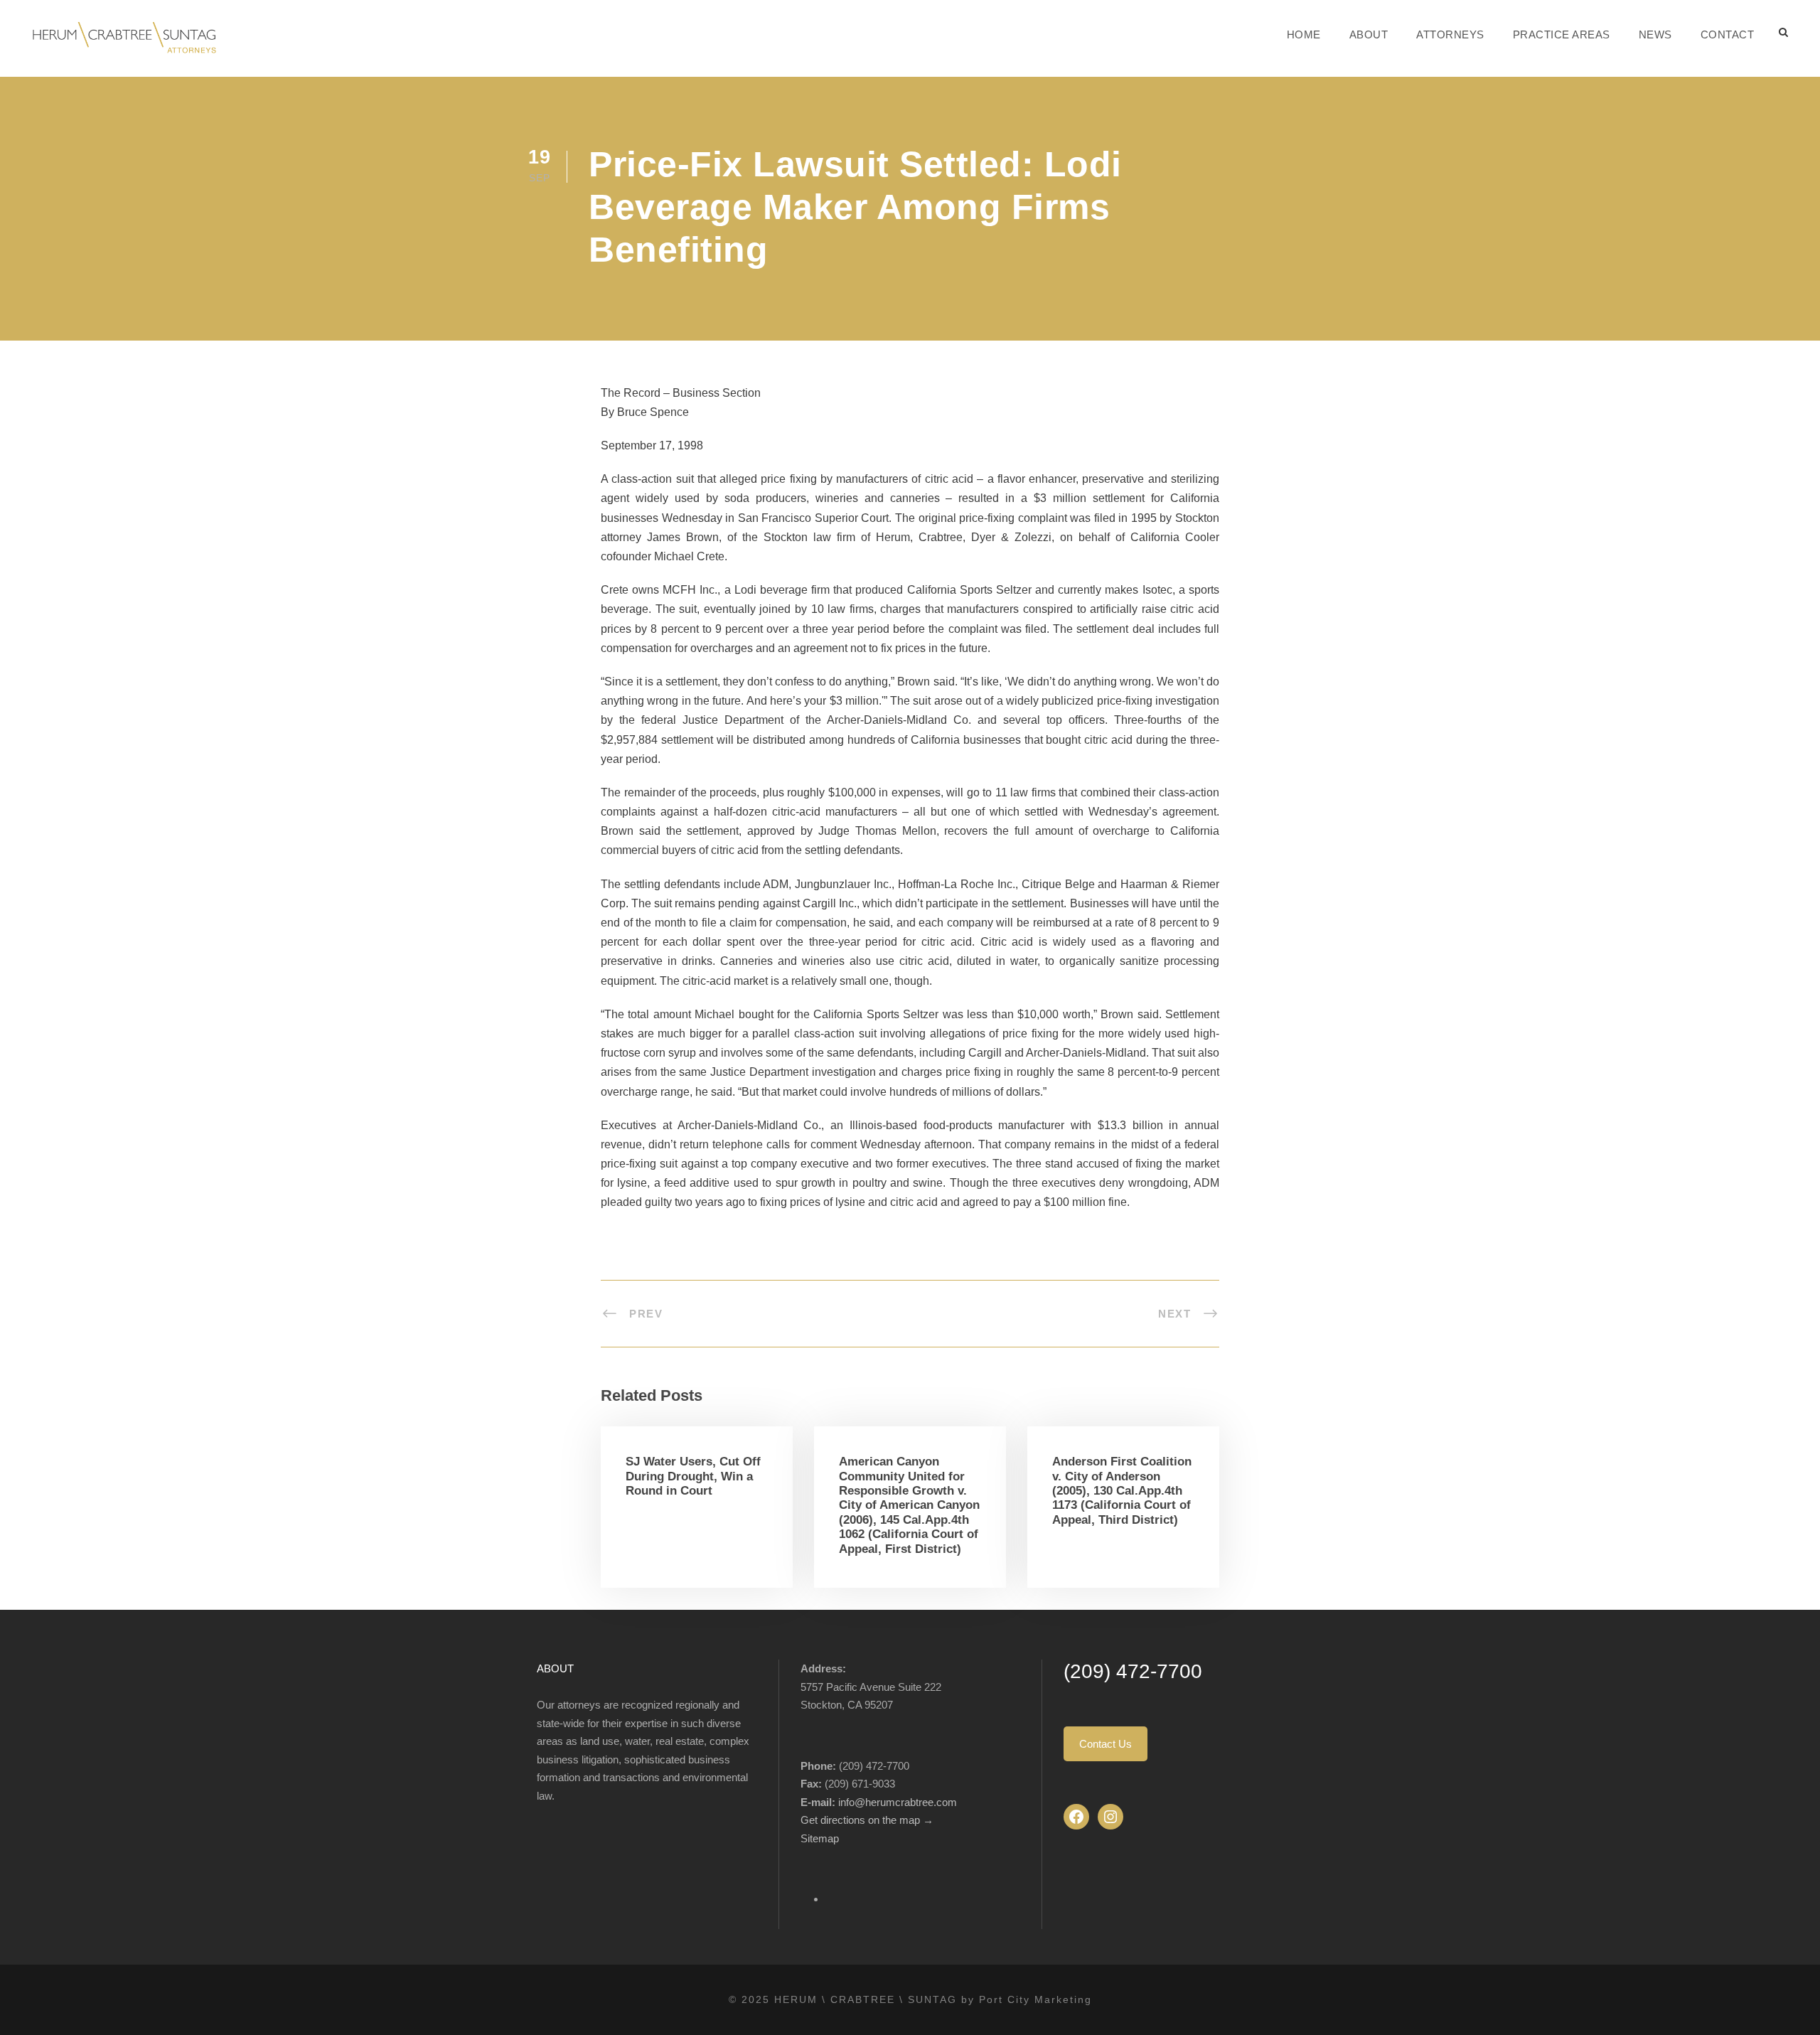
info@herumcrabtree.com (898, 1802)
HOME (1304, 34)
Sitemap (820, 1838)
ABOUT (1369, 34)
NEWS (1655, 34)
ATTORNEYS (1450, 34)
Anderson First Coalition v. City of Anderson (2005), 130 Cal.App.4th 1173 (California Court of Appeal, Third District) (1122, 1491)
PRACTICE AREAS (1562, 34)
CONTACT (1728, 34)
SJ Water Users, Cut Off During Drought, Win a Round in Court (693, 1476)
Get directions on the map (862, 1820)
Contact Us (1106, 1744)
